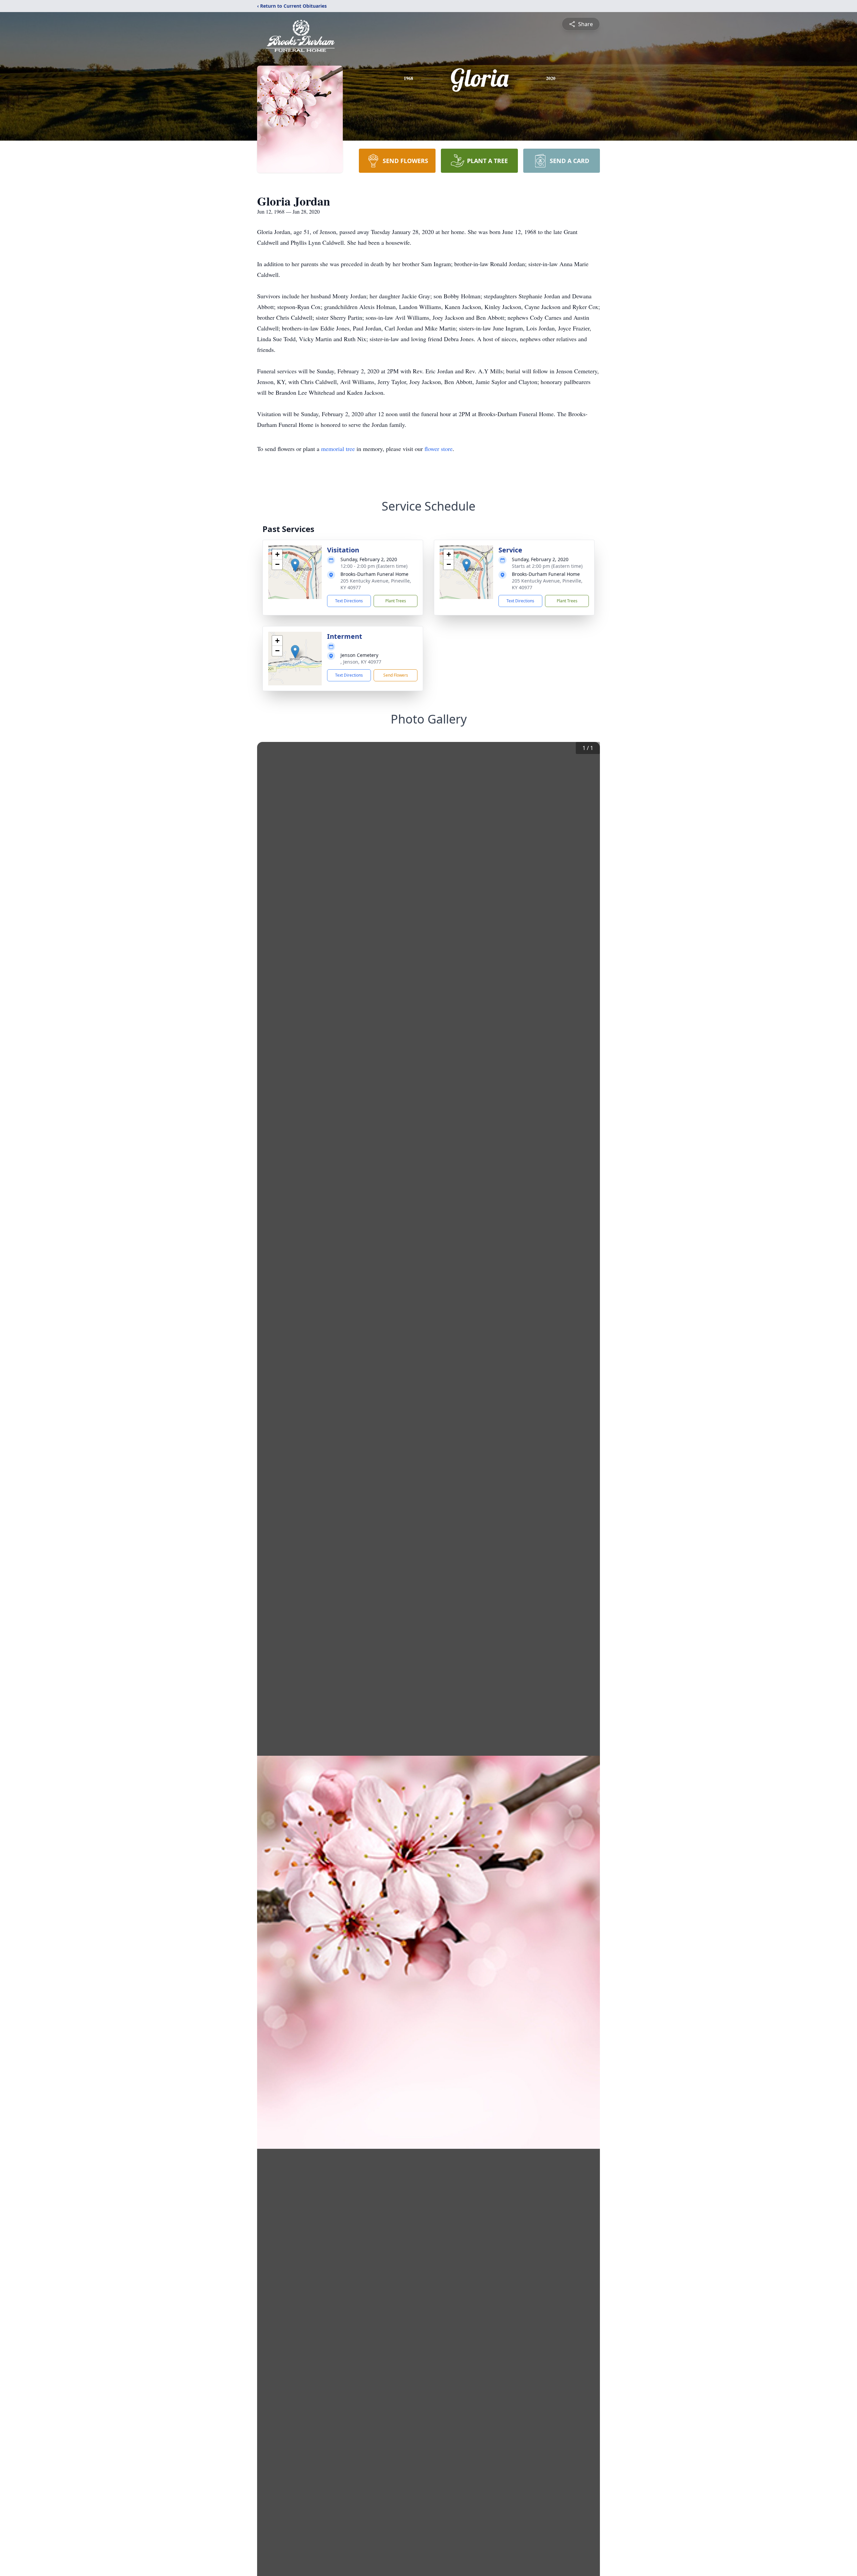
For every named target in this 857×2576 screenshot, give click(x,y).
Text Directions (349, 601)
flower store (439, 449)
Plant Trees (396, 601)
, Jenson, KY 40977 (361, 662)
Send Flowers (396, 675)
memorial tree (338, 449)
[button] (295, 565)
